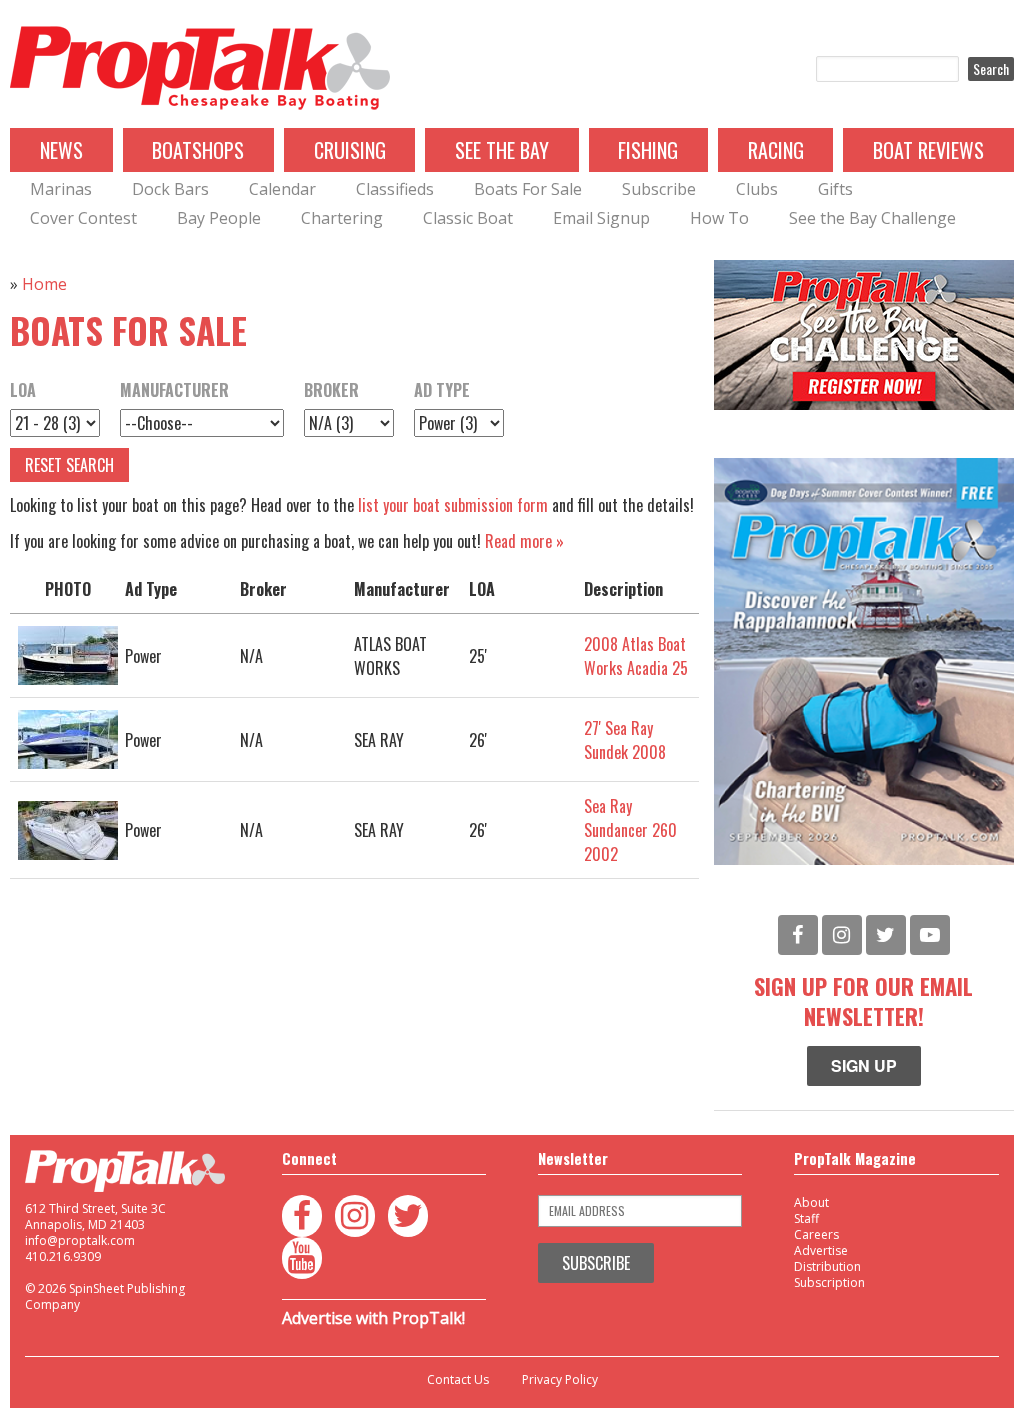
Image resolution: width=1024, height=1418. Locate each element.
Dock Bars (170, 189)
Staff (806, 1218)
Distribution (827, 1266)
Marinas (61, 189)
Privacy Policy (560, 1380)
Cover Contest (83, 218)
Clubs (757, 189)
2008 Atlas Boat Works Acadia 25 (636, 656)
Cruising (350, 150)
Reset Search (69, 465)
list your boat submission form (453, 505)
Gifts (835, 189)
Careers (816, 1234)
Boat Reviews (928, 150)
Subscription (829, 1282)
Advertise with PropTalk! (373, 1318)
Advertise (821, 1250)
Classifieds (395, 189)
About (811, 1202)
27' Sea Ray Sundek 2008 (625, 740)
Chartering (342, 218)
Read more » (524, 541)
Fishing (648, 150)
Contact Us (458, 1380)
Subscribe (659, 189)
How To (719, 218)
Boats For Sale (528, 189)
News (61, 150)
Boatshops (198, 150)
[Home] (200, 69)
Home (44, 284)
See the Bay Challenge (872, 218)
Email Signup (601, 218)
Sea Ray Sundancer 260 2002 (630, 830)
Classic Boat (468, 218)
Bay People (219, 218)
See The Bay (502, 150)
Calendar (282, 189)
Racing (776, 150)
